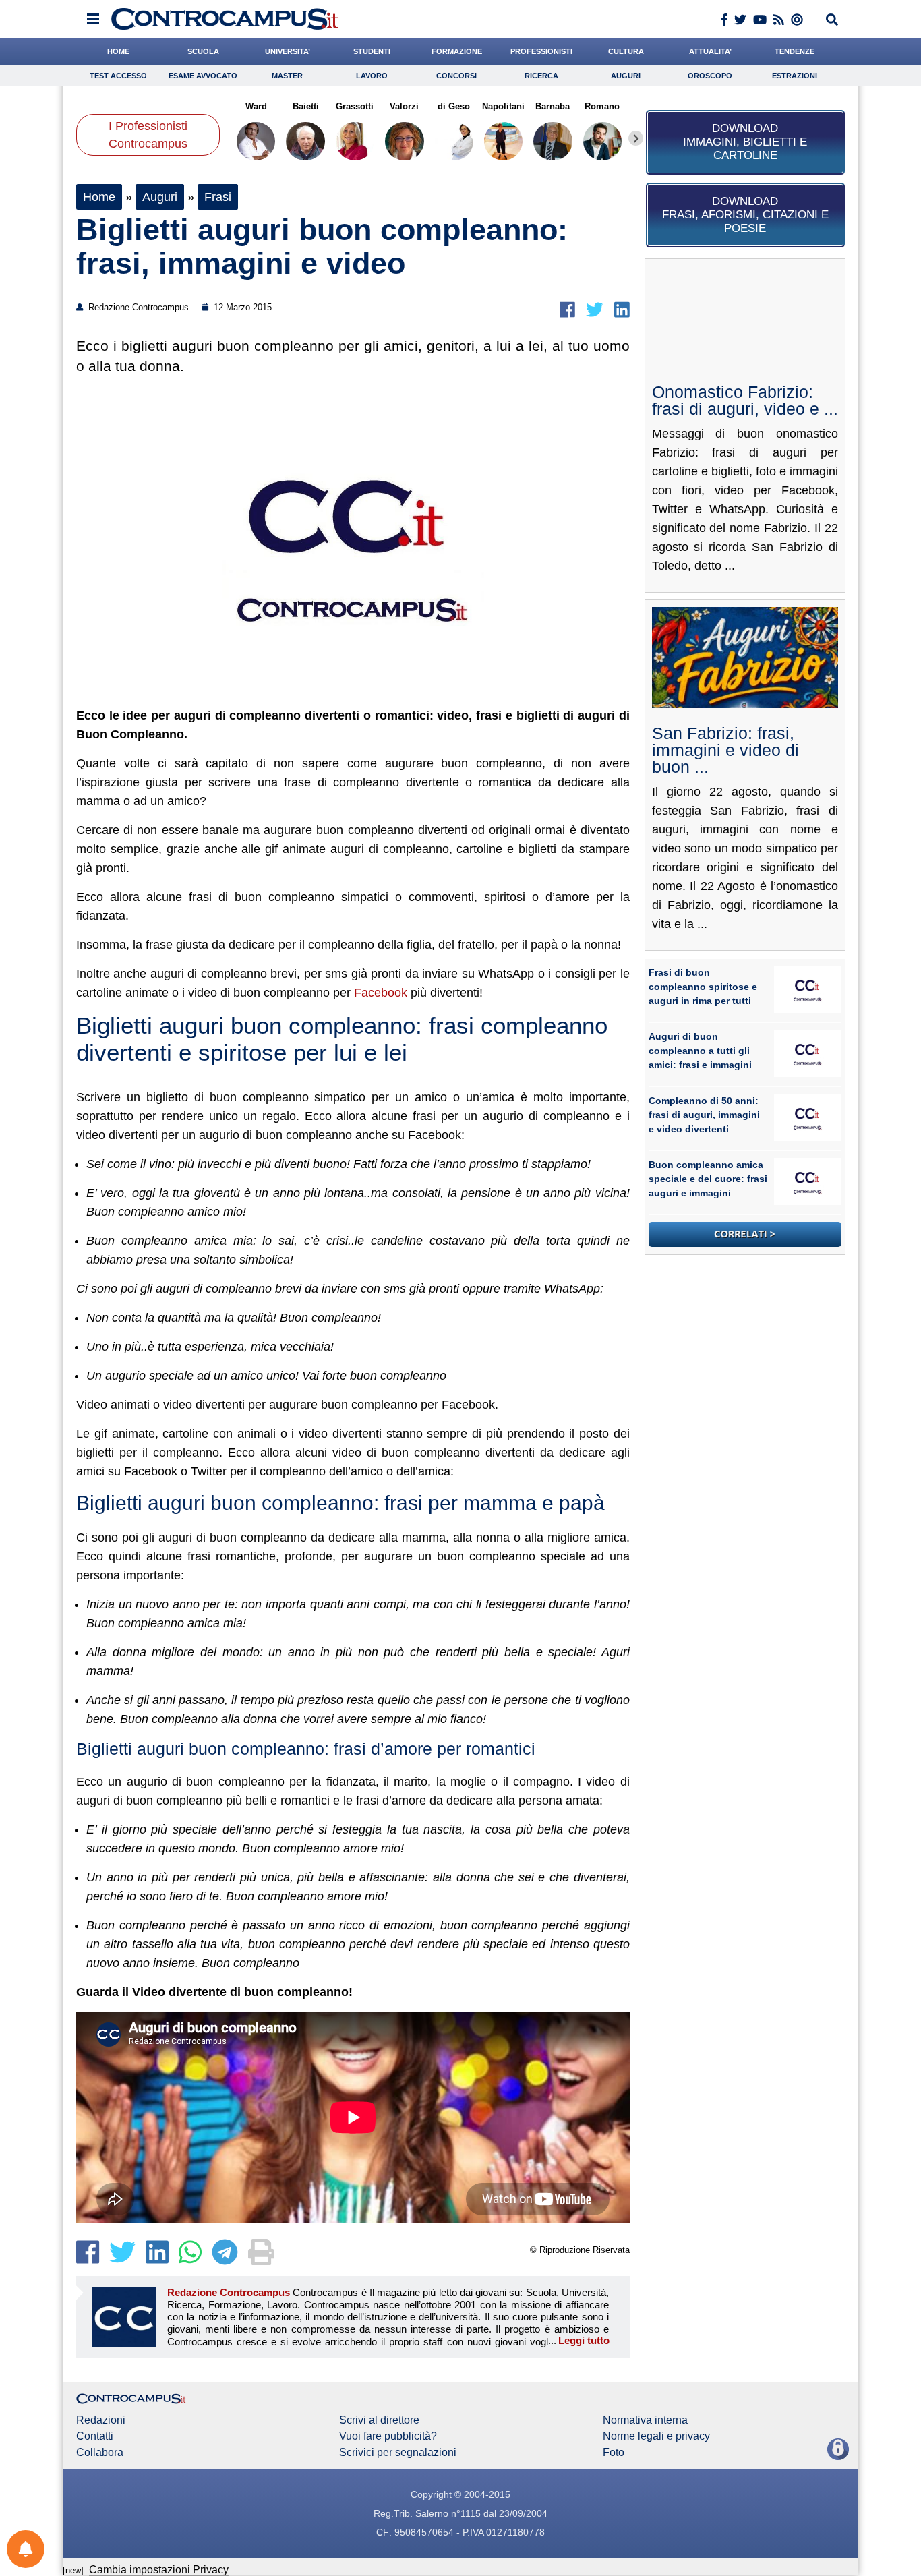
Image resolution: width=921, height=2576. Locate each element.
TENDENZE (795, 51)
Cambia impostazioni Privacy (159, 2570)
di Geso (454, 106)
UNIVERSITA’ (288, 51)
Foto (614, 2453)
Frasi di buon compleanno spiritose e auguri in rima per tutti (703, 987)
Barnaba (553, 106)
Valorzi (404, 106)
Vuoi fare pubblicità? (388, 2436)
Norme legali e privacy (656, 2436)
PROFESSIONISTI (541, 51)
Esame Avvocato (203, 76)
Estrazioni (795, 76)
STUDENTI (372, 51)
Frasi (218, 197)
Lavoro (372, 76)
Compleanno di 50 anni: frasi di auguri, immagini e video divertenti (704, 1115)
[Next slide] (636, 138)
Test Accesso (118, 76)
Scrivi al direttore (379, 2420)
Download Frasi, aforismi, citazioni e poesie (745, 215)
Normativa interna (645, 2420)
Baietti (305, 106)
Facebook (382, 993)
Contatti (95, 2436)
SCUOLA (203, 51)
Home (99, 197)
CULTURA (626, 51)
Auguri (626, 76)
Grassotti (355, 106)
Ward (256, 106)
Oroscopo (710, 76)
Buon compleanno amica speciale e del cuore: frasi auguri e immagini (708, 1179)
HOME (118, 51)
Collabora (100, 2453)
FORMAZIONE (457, 51)
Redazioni (101, 2420)
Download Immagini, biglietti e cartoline (745, 142)
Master (287, 76)
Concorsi (456, 76)
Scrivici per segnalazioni (398, 2453)
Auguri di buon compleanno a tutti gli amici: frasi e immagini (700, 1051)
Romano (602, 106)
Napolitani (503, 106)
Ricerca (541, 76)
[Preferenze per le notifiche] (26, 2549)
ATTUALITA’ (710, 51)
